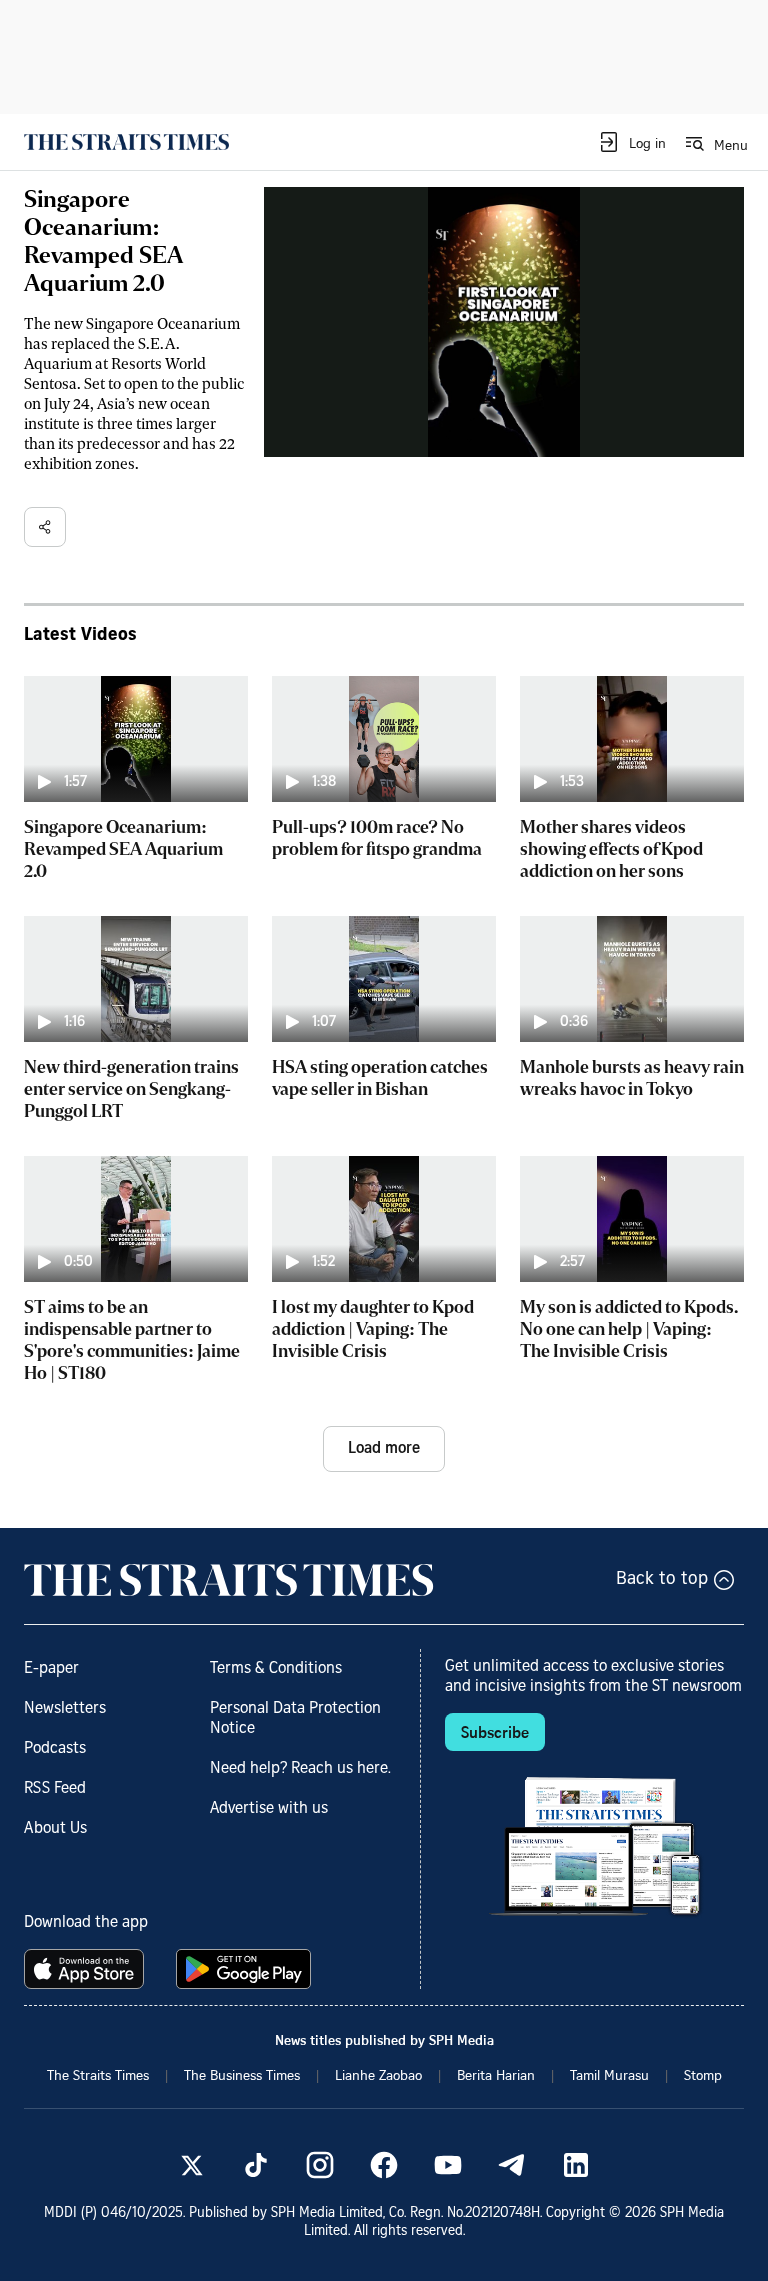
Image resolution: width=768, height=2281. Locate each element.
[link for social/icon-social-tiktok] (256, 2165)
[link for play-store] (245, 1969)
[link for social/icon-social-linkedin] (576, 2165)
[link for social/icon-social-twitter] (192, 2165)
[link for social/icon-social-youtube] (448, 2165)
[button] (631, 142)
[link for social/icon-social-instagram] (320, 2165)
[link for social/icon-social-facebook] (384, 2165)
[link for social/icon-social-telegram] (512, 2165)
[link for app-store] (88, 1969)
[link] (126, 142)
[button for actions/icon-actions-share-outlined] (45, 527)
